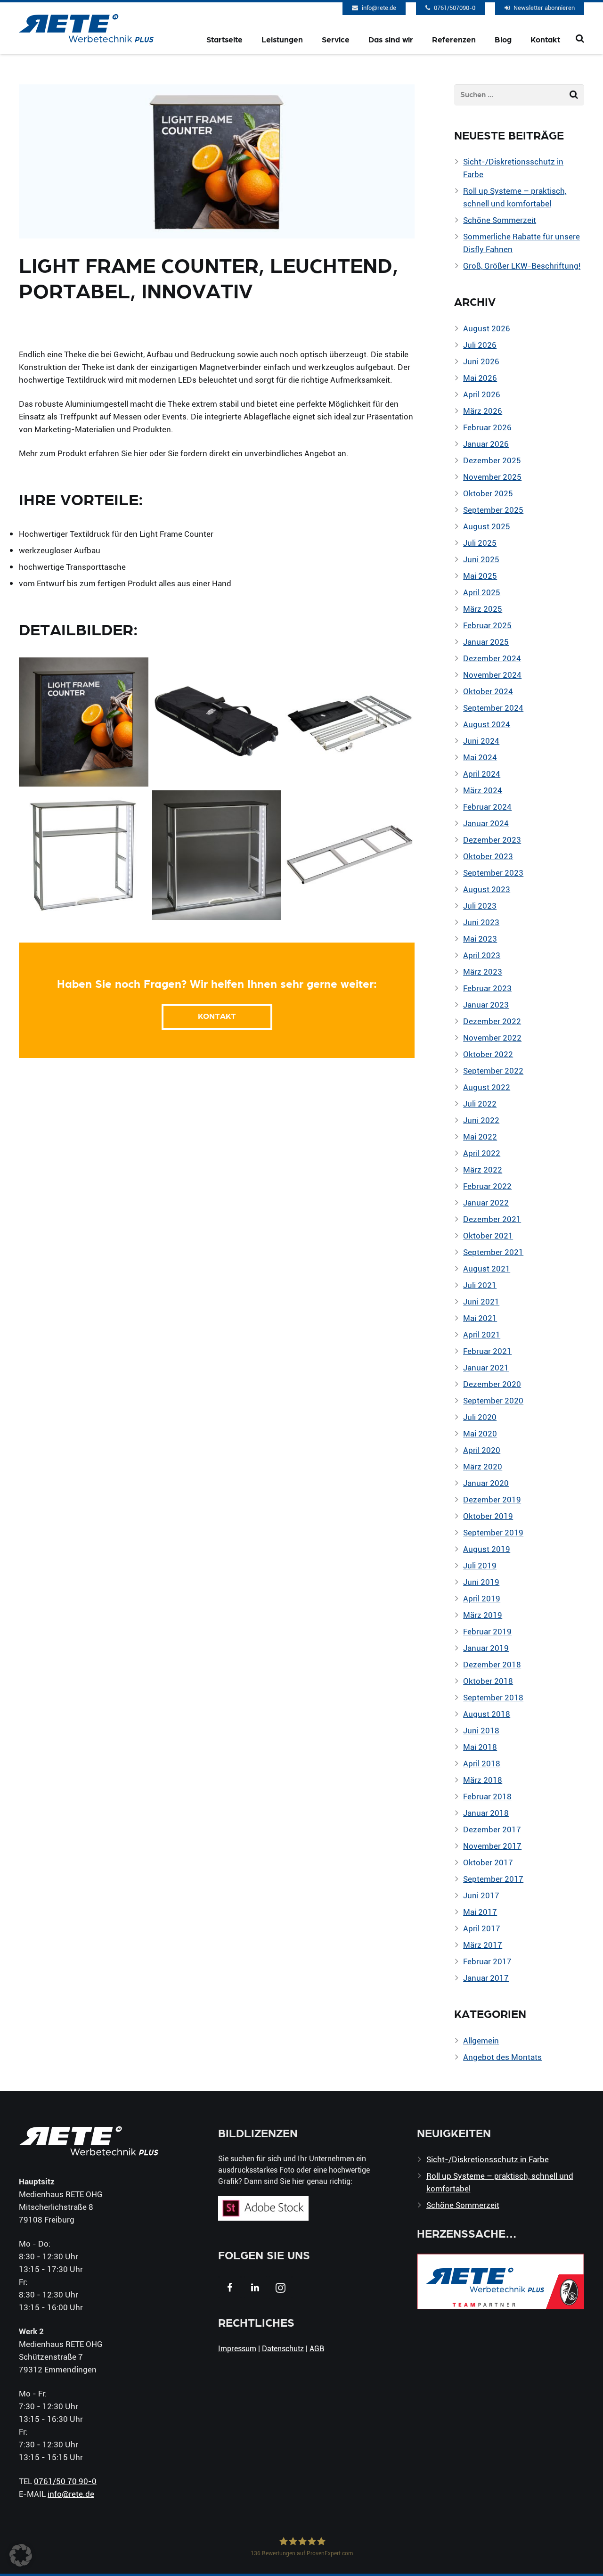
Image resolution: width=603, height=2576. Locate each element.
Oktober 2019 (488, 1516)
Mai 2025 (480, 576)
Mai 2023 (480, 939)
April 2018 (482, 1763)
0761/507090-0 (455, 8)
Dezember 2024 (492, 658)
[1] (84, 722)
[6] (217, 855)
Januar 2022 (486, 1202)
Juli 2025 (480, 543)
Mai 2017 (480, 1912)
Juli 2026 (480, 345)
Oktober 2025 (488, 493)
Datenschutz (283, 2348)
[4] (350, 855)
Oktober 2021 (488, 1235)
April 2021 (482, 1334)
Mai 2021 (480, 1318)
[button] (21, 2555)
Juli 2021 (480, 1285)
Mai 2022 (480, 1136)
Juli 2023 (480, 906)
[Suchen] (580, 39)
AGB (317, 2348)
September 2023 (493, 873)
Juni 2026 (481, 361)
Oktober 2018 (488, 1681)
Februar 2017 (487, 1961)
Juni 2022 (481, 1120)
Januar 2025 (486, 642)
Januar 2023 (486, 1005)
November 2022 (492, 1038)
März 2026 (483, 411)
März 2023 (483, 972)
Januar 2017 (486, 1978)
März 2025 (483, 609)
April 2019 (482, 1598)
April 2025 (482, 592)
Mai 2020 (480, 1433)
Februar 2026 (487, 427)
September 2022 (493, 1071)
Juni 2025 (481, 559)
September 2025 (493, 510)
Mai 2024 (480, 757)
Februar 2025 (487, 625)
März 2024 (483, 790)
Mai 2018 (480, 1747)
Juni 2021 (481, 1301)
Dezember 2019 (492, 1499)
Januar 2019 (486, 1648)
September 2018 (493, 1697)
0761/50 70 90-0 (65, 2481)
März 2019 (483, 1615)
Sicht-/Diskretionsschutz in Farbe (488, 2159)
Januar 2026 (486, 444)
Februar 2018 (487, 1796)
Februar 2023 (487, 988)
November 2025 (492, 477)
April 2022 (482, 1153)
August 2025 (487, 526)
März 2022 (483, 1169)
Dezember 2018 (492, 1664)
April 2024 (482, 774)
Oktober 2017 (488, 1862)
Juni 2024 (481, 741)
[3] (217, 722)
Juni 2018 (481, 1730)
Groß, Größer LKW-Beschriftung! (522, 266)
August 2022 (487, 1087)
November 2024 (492, 675)
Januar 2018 (486, 1813)
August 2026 (487, 328)
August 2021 (487, 1268)
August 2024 (487, 724)
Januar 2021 (486, 1367)
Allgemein (481, 2040)
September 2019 (493, 1532)
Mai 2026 (480, 378)
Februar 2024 (487, 807)
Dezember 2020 (492, 1384)
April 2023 (482, 955)
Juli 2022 (480, 1103)
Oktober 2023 (488, 856)
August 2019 (487, 1549)
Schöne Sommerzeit (500, 220)
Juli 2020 (480, 1417)
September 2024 (493, 708)
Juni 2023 (481, 922)
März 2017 (483, 1945)
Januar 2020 (486, 1483)
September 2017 (493, 1879)
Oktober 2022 (488, 1054)
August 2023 (487, 889)
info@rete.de (379, 8)
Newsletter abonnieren (544, 8)
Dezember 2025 (492, 460)
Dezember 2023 (492, 840)
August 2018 (487, 1714)
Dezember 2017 (492, 1829)
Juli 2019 (480, 1565)
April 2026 (482, 394)
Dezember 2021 (492, 1219)
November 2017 (492, 1846)
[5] (84, 855)
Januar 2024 (486, 823)
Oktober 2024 (488, 691)
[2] (350, 722)
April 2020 (482, 1450)
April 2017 (482, 1928)
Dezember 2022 (492, 1021)
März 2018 (483, 1780)
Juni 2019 (481, 1582)
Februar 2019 (487, 1631)
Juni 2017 (481, 1895)
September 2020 (493, 1400)
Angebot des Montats (502, 2057)
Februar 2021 (487, 1351)
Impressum (237, 2348)
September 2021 (493, 1252)
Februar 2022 (487, 1186)
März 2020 (483, 1466)
